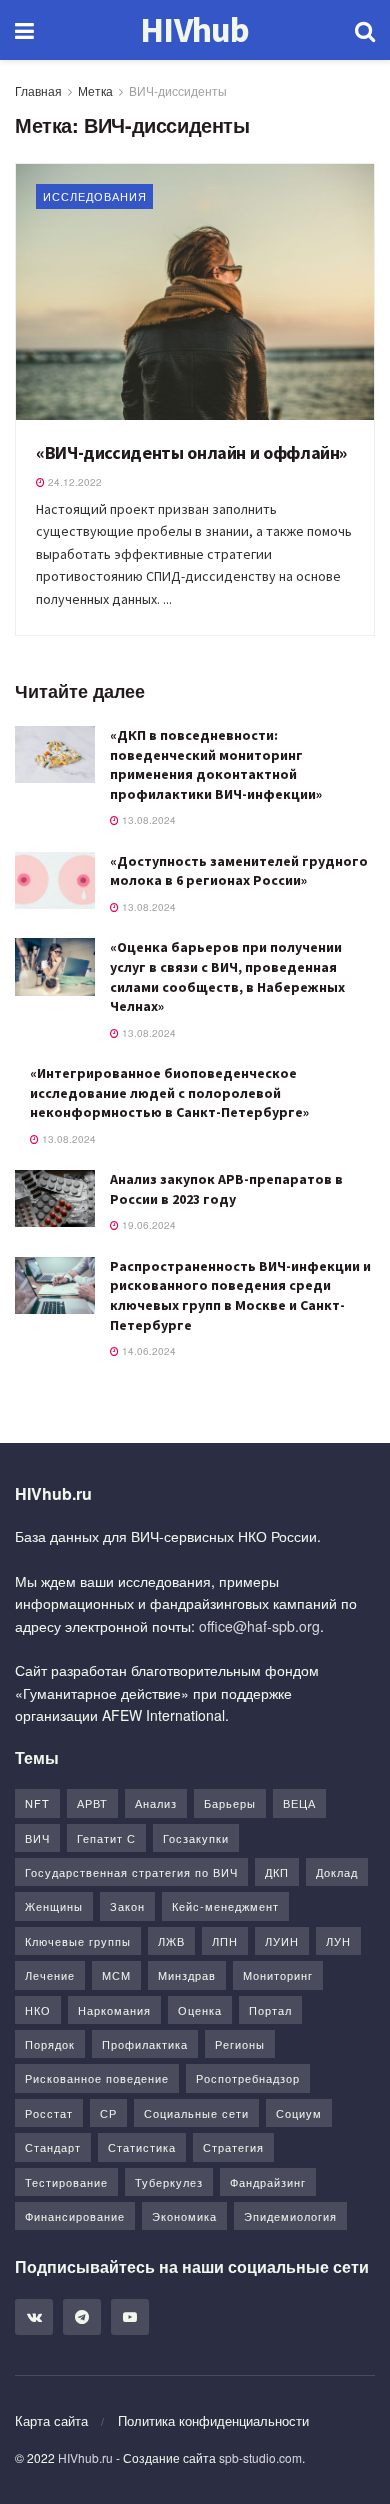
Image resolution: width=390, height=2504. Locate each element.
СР (108, 2113)
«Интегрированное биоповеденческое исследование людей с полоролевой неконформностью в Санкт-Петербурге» (169, 1092)
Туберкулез (169, 2182)
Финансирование (75, 2216)
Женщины (54, 1906)
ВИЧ (37, 1838)
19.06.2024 (147, 1225)
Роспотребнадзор (248, 2078)
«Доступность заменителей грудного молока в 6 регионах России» (239, 871)
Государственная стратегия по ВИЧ (131, 1872)
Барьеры (230, 1803)
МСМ (116, 1975)
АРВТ (92, 1803)
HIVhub (194, 30)
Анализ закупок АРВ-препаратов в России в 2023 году (226, 1189)
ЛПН (225, 1941)
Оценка (200, 2010)
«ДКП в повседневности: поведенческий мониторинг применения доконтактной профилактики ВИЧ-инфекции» (216, 764)
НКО (38, 2010)
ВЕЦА (299, 1803)
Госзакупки (196, 1838)
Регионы (240, 2044)
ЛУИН (282, 1941)
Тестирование (66, 2182)
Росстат (49, 2113)
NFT (37, 1803)
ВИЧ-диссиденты (178, 90)
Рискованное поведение (97, 2078)
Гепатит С (106, 1838)
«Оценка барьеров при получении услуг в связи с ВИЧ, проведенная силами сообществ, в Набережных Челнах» (227, 976)
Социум (299, 2113)
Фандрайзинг (268, 2182)
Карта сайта (51, 2420)
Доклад (337, 1872)
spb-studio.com (260, 2457)
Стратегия (233, 2147)
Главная (38, 90)
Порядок (50, 2044)
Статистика (142, 2147)
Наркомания (114, 2010)
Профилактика (145, 2044)
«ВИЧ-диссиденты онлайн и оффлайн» (191, 452)
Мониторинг (278, 1975)
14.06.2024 (147, 1351)
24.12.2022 (73, 482)
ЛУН (338, 1941)
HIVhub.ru (85, 2457)
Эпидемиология (290, 2216)
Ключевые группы (78, 1941)
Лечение (50, 1975)
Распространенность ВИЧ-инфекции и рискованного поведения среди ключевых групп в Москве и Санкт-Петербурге (240, 1295)
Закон (127, 1906)
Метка (95, 90)
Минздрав (187, 1975)
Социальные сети (196, 2113)
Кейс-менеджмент (225, 1906)
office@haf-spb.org (259, 1626)
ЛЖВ (171, 1941)
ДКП (277, 1872)
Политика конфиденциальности (213, 2420)
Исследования (95, 196)
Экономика (184, 2216)
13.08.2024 (147, 820)
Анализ (156, 1803)
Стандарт (53, 2147)
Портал (270, 2010)
